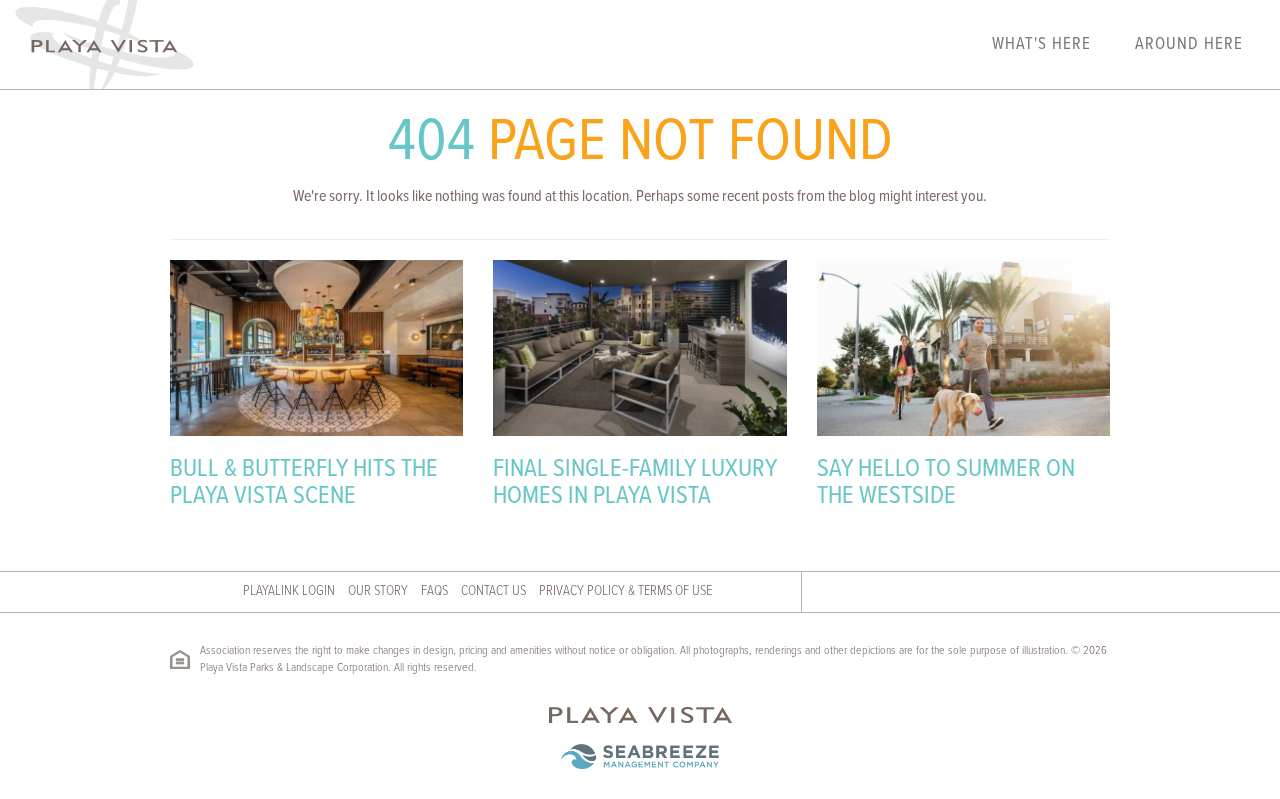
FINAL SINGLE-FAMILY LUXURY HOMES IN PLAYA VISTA (635, 483)
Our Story (378, 591)
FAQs (434, 591)
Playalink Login (289, 591)
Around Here (1189, 45)
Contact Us (493, 591)
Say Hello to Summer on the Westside (946, 483)
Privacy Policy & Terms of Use (625, 591)
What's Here (1041, 45)
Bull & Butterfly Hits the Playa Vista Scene (304, 483)
